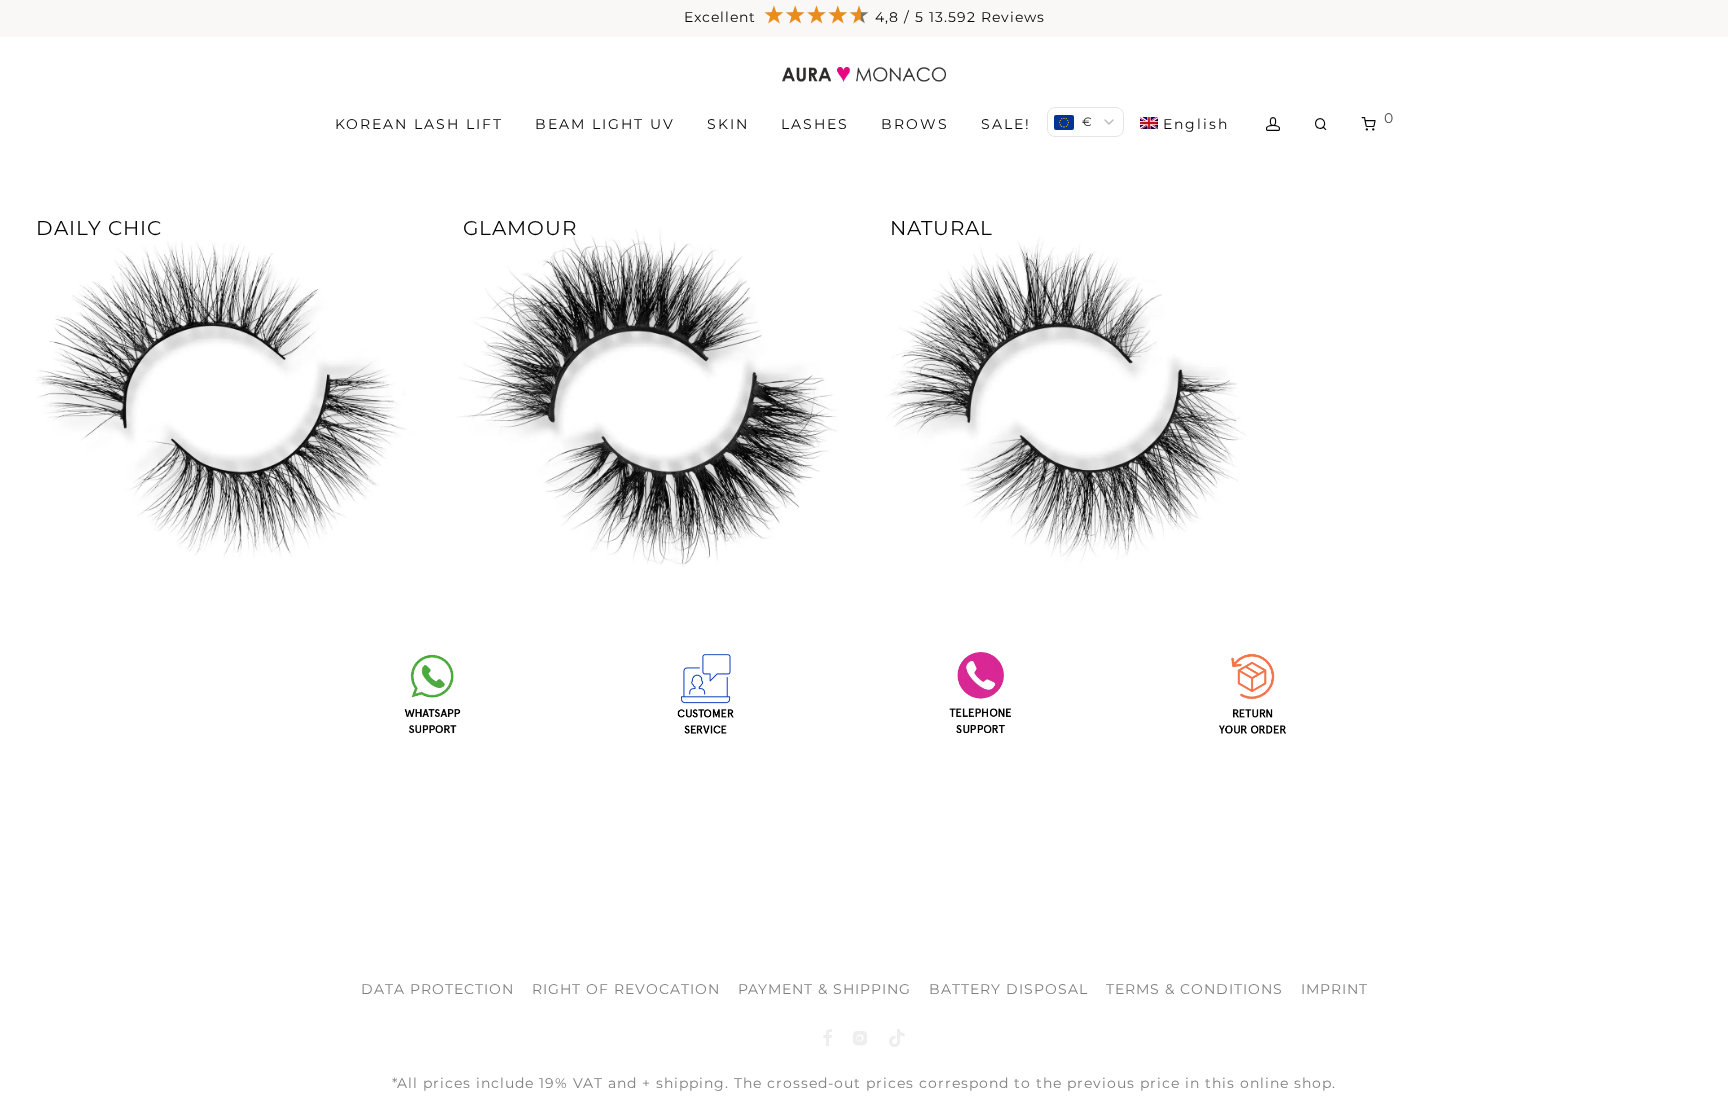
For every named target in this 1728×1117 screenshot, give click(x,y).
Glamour (520, 228)
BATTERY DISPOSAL (1008, 989)
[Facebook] (827, 1037)
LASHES (815, 124)
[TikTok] (897, 1037)
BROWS (915, 124)
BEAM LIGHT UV (605, 124)
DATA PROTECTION (437, 989)
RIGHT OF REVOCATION (626, 989)
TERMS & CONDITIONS (1194, 989)
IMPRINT (1334, 989)
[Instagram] (860, 1037)
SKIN (728, 124)
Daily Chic (99, 228)
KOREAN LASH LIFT (419, 124)
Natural (941, 228)
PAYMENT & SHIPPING (824, 989)
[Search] (1322, 124)
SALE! (1006, 124)
